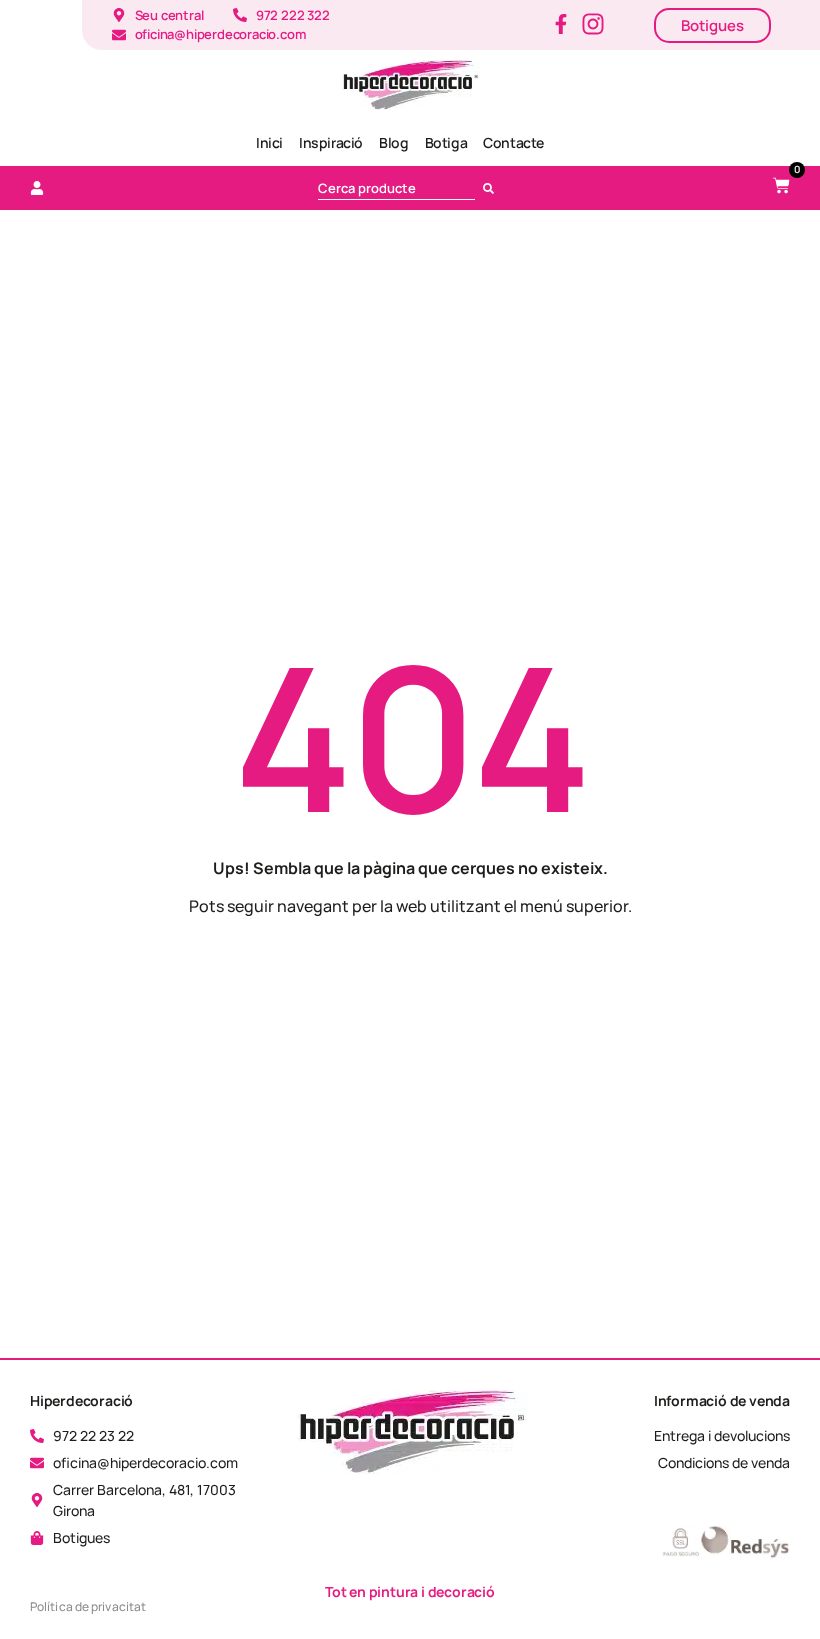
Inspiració (331, 142)
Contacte (513, 142)
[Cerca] (492, 188)
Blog (393, 142)
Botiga (446, 142)
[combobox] (396, 188)
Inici (269, 142)
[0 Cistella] (781, 185)
